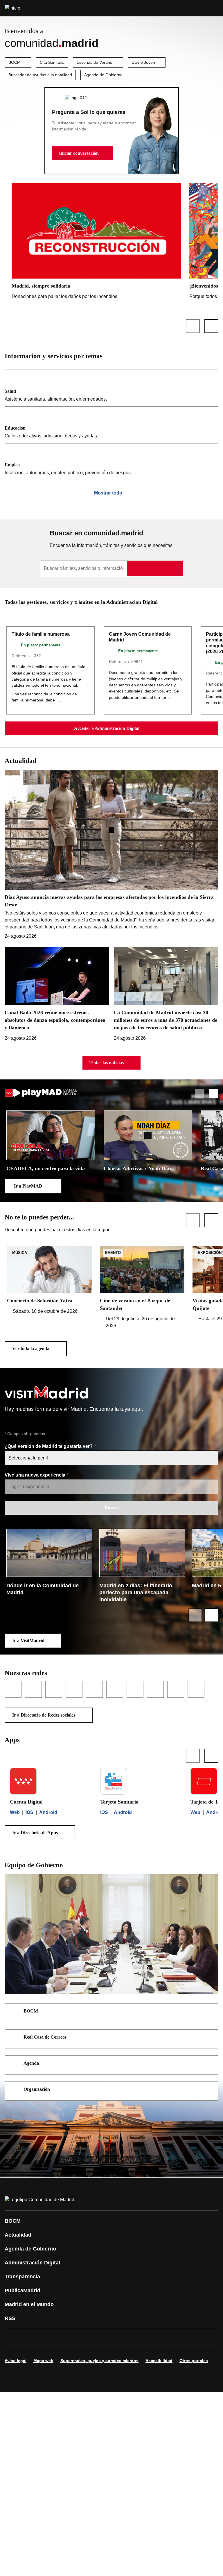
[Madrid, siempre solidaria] (96, 243)
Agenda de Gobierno (103, 75)
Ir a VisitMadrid (28, 1640)
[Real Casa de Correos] (210, 2038)
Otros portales (194, 2361)
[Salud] (111, 388)
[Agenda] (210, 2064)
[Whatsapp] (100, 2339)
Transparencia (22, 2277)
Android (48, 1812)
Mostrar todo (108, 493)
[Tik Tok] (117, 2339)
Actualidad (18, 2235)
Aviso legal (16, 2361)
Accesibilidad (159, 2361)
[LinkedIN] (82, 2339)
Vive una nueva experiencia (36, 1475)
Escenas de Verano (95, 62)
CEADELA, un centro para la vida (46, 1168)
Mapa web (43, 2361)
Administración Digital (32, 2263)
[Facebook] (13, 2339)
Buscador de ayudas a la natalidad (40, 75)
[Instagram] (30, 2339)
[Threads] (170, 2339)
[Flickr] (135, 2339)
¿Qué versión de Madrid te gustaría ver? (49, 1446)
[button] (83, 153)
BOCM (15, 62)
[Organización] (210, 2090)
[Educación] (111, 425)
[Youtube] (65, 2339)
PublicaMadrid (23, 2290)
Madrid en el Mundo (29, 2304)
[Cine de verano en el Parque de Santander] (142, 1288)
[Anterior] (193, 326)
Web (15, 1812)
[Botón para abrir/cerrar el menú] (215, 8)
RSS (10, 2318)
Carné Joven (143, 62)
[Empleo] (111, 462)
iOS (29, 1812)
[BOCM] (210, 2012)
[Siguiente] (211, 326)
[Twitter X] (48, 2339)
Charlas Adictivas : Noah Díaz (138, 1168)
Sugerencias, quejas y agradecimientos (99, 2361)
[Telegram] (152, 2339)
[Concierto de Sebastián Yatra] (49, 1280)
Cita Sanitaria (52, 62)
